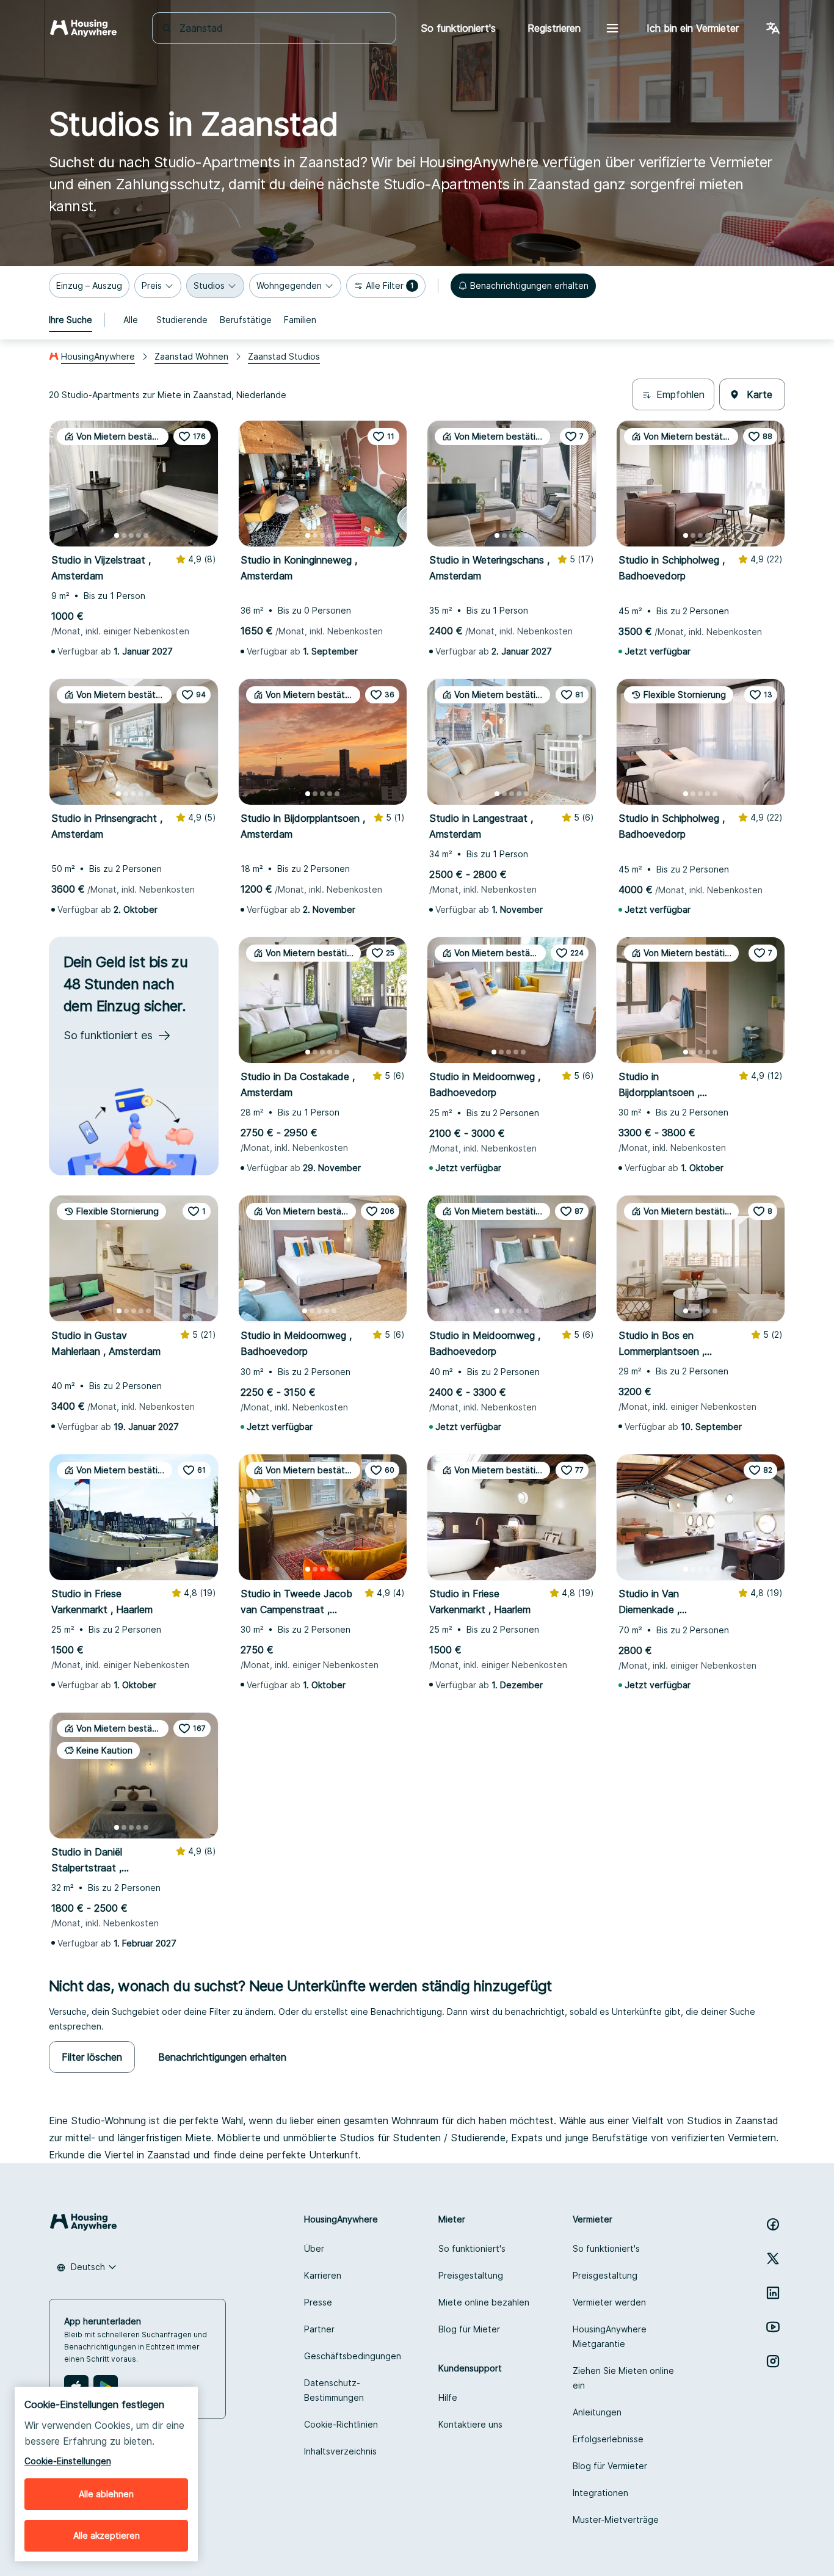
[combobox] (281, 28)
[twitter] (773, 2259)
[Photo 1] (117, 535)
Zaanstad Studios (284, 356)
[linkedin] (773, 2293)
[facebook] (773, 2224)
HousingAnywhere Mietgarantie (610, 2336)
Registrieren (554, 28)
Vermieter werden (609, 2302)
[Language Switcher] (773, 28)
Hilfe (448, 2397)
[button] (89, 286)
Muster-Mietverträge (616, 2520)
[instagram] (773, 2361)
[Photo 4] (139, 535)
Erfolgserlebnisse (608, 2439)
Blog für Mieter (469, 2329)
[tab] (71, 320)
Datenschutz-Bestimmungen (334, 2390)
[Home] (83, 28)
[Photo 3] (131, 535)
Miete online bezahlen (484, 2302)
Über (314, 2248)
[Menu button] (612, 28)
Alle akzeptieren (107, 2535)
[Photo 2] (124, 535)
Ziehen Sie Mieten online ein (623, 2378)
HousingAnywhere (98, 356)
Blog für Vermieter (610, 2466)
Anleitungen (597, 2412)
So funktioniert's (472, 2248)
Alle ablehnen (106, 2494)
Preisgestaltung (471, 2275)
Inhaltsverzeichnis (340, 2451)
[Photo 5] (146, 535)
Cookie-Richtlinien (341, 2424)
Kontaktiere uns (470, 2424)
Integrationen (600, 2493)
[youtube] (773, 2327)
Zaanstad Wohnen (191, 356)
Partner (319, 2329)
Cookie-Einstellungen (68, 2461)
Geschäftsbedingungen (353, 2356)
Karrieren (323, 2275)
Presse (318, 2302)
